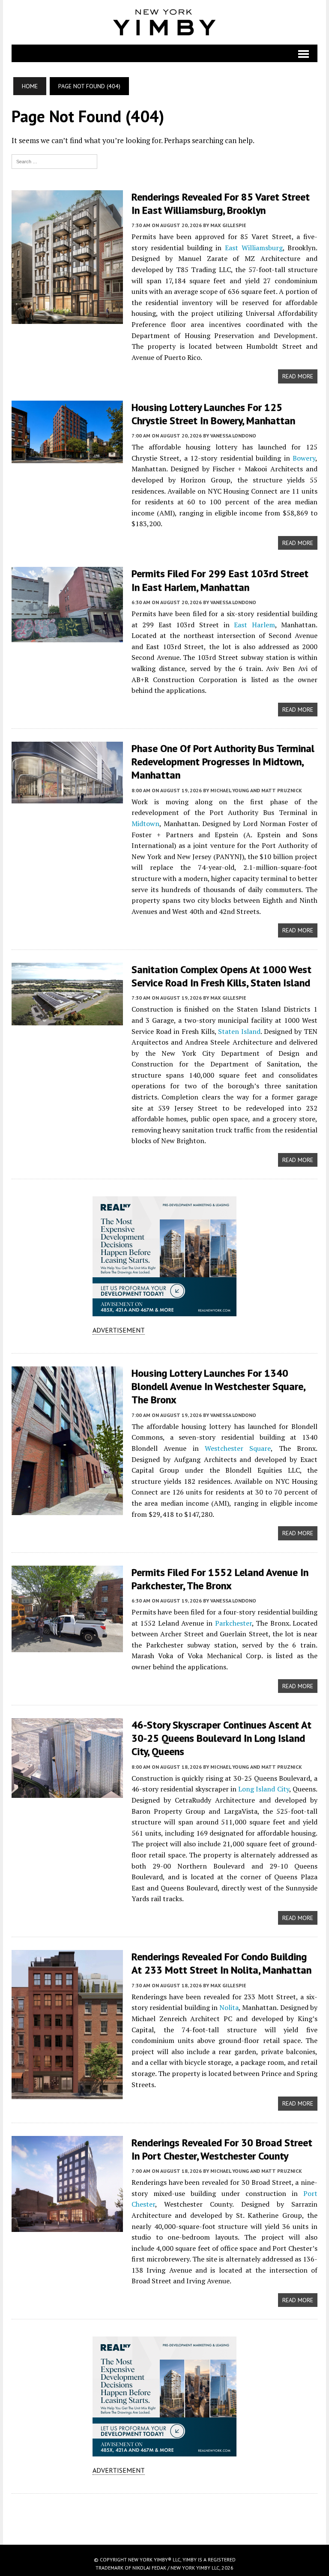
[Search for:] (54, 161)
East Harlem (254, 625)
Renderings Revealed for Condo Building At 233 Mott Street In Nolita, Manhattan (221, 1963)
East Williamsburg (254, 248)
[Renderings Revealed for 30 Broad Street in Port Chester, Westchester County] (67, 2226)
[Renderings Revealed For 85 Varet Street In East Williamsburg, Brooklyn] (67, 318)
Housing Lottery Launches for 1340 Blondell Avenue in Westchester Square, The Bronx (218, 1386)
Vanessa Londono (233, 436)
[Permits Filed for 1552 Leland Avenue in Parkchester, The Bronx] (67, 1646)
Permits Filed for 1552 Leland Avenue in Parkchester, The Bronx (220, 1579)
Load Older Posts (164, 2516)
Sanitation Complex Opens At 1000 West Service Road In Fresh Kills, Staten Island (221, 976)
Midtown (145, 824)
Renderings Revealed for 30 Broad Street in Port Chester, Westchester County (222, 2149)
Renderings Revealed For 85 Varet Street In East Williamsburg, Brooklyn (221, 204)
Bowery (304, 458)
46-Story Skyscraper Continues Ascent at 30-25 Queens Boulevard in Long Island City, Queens (221, 1738)
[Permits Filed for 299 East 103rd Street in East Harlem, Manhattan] (67, 637)
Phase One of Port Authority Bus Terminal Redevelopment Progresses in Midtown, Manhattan (223, 762)
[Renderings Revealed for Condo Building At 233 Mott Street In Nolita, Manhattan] (67, 2094)
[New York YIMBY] (164, 22)
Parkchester (233, 1623)
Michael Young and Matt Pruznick (256, 790)
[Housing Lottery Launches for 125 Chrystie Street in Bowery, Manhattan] (67, 457)
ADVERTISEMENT (119, 1330)
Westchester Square (238, 1448)
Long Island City (264, 1789)
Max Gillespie (228, 225)
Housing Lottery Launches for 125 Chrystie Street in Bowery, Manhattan (213, 414)
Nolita (229, 2007)
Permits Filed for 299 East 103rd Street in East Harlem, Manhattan (220, 580)
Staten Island (239, 1031)
